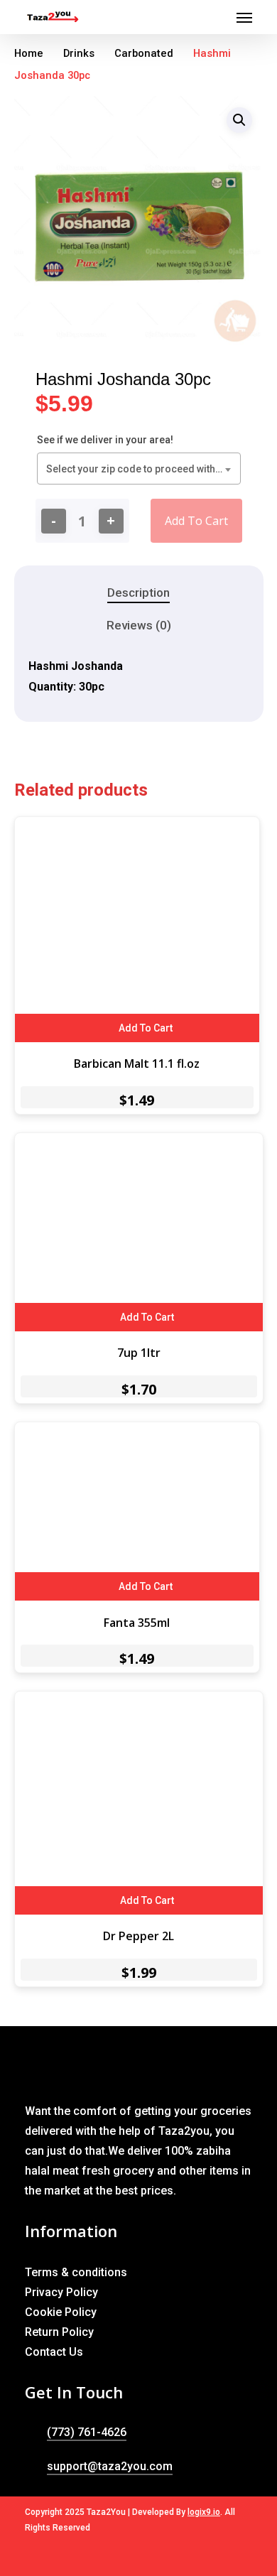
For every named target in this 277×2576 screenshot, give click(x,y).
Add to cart (196, 521)
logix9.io (204, 2512)
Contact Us (54, 2352)
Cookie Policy (61, 2312)
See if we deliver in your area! (105, 440)
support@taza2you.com (110, 2466)
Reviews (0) (139, 625)
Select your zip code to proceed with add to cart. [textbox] (142, 469)
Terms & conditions (76, 2272)
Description (138, 592)
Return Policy (59, 2332)
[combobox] (139, 469)
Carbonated (144, 53)
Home (29, 53)
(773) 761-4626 (87, 2432)
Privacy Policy (61, 2292)
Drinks (79, 53)
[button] (239, 120)
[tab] (139, 593)
